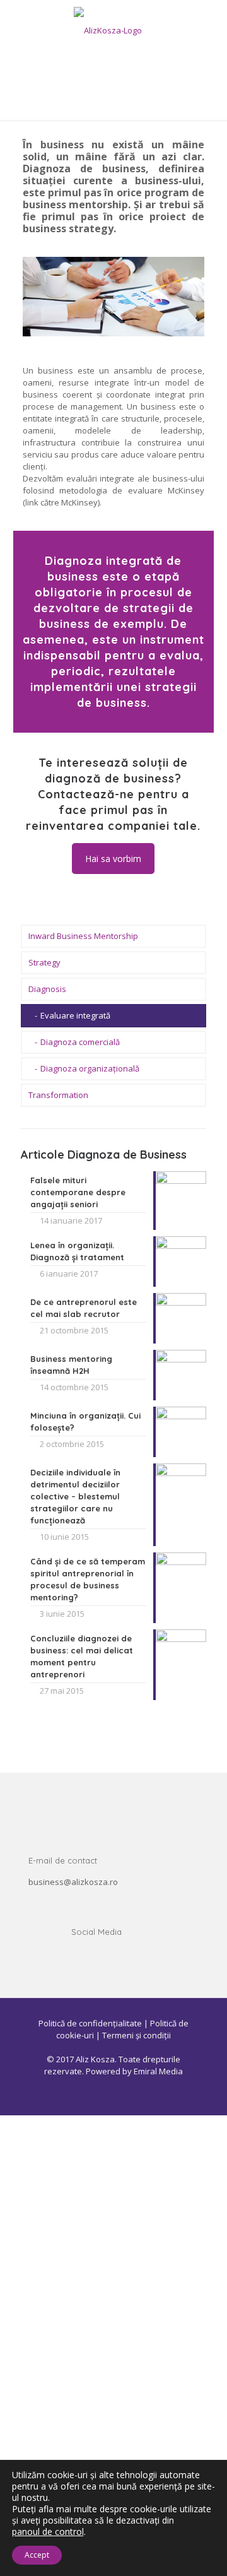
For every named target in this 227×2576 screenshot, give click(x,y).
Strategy (44, 962)
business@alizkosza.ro (73, 1882)
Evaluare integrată (75, 1015)
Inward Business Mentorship (83, 936)
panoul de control (48, 2532)
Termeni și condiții (137, 2035)
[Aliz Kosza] (113, 30)
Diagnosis (47, 989)
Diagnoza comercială (80, 1042)
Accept (37, 2555)
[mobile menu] (210, 25)
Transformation (58, 1095)
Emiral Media (158, 2071)
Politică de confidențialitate (90, 2023)
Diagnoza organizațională (90, 1068)
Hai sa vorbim (113, 859)
